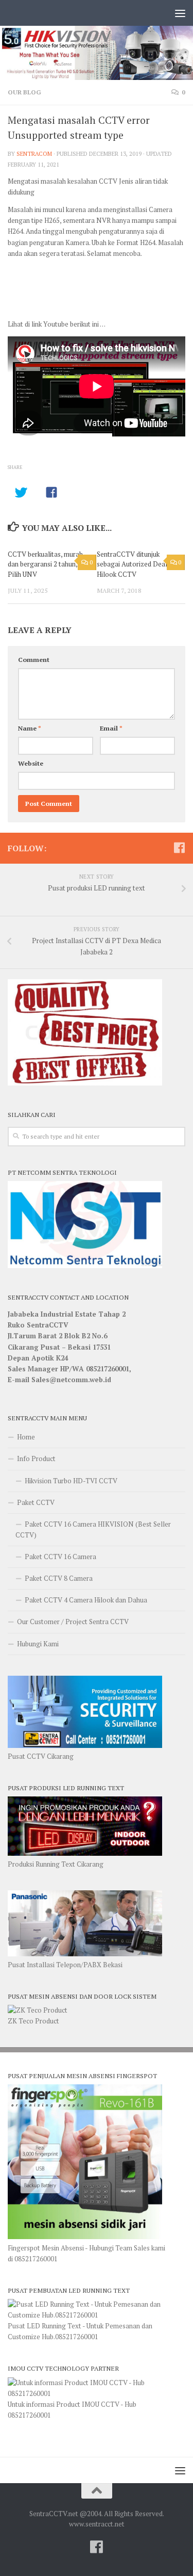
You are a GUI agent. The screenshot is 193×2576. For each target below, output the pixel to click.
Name (30, 728)
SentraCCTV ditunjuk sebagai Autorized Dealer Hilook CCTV (135, 564)
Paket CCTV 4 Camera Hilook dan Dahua (86, 1600)
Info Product (36, 1459)
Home (26, 1437)
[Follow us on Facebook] (179, 848)
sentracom (34, 153)
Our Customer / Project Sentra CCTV (73, 1622)
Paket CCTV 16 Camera (60, 1557)
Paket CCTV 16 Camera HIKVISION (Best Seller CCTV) (93, 1529)
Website (31, 763)
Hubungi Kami (38, 1644)
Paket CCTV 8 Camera (59, 1578)
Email (111, 728)
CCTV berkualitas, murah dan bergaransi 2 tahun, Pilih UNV (45, 564)
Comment (34, 660)
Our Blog (24, 92)
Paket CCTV (36, 1502)
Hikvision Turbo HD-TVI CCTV (71, 1481)
